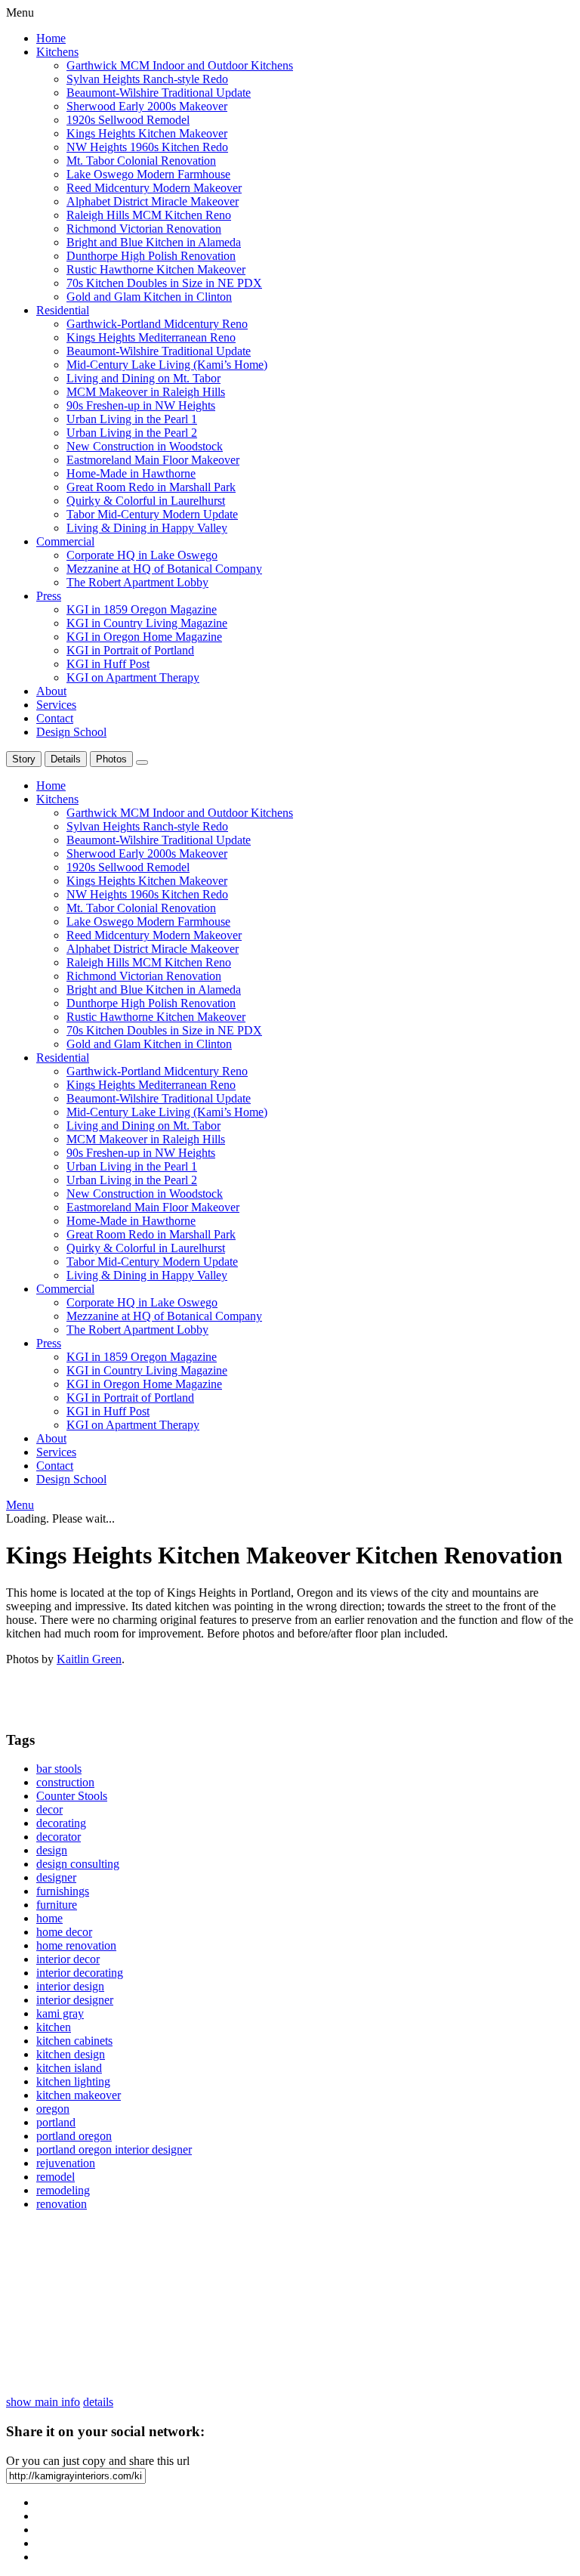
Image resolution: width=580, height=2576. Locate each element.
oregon (53, 2109)
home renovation (76, 1945)
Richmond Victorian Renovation (144, 229)
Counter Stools (72, 1796)
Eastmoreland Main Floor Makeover (153, 460)
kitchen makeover (79, 2095)
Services (56, 705)
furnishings (63, 1891)
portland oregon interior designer (114, 2149)
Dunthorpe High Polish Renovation (151, 256)
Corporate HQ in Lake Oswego (142, 555)
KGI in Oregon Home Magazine (144, 637)
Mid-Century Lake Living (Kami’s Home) (167, 365)
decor (49, 1809)
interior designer (75, 2000)
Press (49, 596)
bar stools (59, 1769)
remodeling (63, 2190)
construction (65, 1782)
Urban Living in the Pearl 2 (132, 433)
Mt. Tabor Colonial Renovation (141, 161)
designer (56, 1877)
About (51, 691)
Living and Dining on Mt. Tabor (143, 378)
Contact (55, 718)
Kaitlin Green (89, 1659)
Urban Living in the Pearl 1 (132, 419)
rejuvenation (66, 2163)
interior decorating (80, 1973)
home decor (64, 1932)
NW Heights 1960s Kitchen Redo (147, 147)
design (52, 1850)
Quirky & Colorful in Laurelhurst (146, 501)
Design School (71, 732)
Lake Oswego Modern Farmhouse (148, 174)
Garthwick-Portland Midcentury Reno (157, 324)
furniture (57, 1905)
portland (56, 2122)
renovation (62, 2204)
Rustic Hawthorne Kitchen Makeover (156, 269)
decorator (59, 1837)
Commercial (65, 541)
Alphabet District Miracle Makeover (153, 201)
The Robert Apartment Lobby (137, 582)
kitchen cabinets (74, 2041)
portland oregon (74, 2136)
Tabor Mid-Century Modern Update (152, 514)
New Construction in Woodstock (145, 446)
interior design (70, 1986)
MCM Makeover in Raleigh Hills (146, 392)
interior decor (68, 1959)
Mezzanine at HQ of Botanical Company (164, 569)
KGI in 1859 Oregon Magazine (142, 609)
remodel (56, 2177)
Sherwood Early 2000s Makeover (147, 106)
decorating (61, 1823)
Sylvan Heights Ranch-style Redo (147, 79)
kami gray (60, 2013)
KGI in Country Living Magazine (147, 623)
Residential (63, 310)
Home (51, 38)
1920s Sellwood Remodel (128, 120)
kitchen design (71, 2054)
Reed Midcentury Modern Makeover (154, 188)
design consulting (78, 1864)
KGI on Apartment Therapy (133, 677)
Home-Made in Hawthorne (131, 473)
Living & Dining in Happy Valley (147, 528)
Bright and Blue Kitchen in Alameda (154, 242)
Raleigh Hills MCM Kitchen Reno (149, 215)
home (49, 1918)
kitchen (54, 2027)
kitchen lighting (73, 2081)
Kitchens (57, 52)
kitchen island (69, 2068)
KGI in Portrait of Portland (130, 650)
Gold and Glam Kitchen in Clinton (149, 297)
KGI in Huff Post (108, 664)
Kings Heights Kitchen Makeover (147, 133)
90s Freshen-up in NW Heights (141, 405)
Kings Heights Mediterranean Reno (151, 337)
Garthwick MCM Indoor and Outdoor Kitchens (180, 65)
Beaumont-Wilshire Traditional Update (159, 93)
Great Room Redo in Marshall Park (151, 487)
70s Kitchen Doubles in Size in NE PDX (164, 283)
